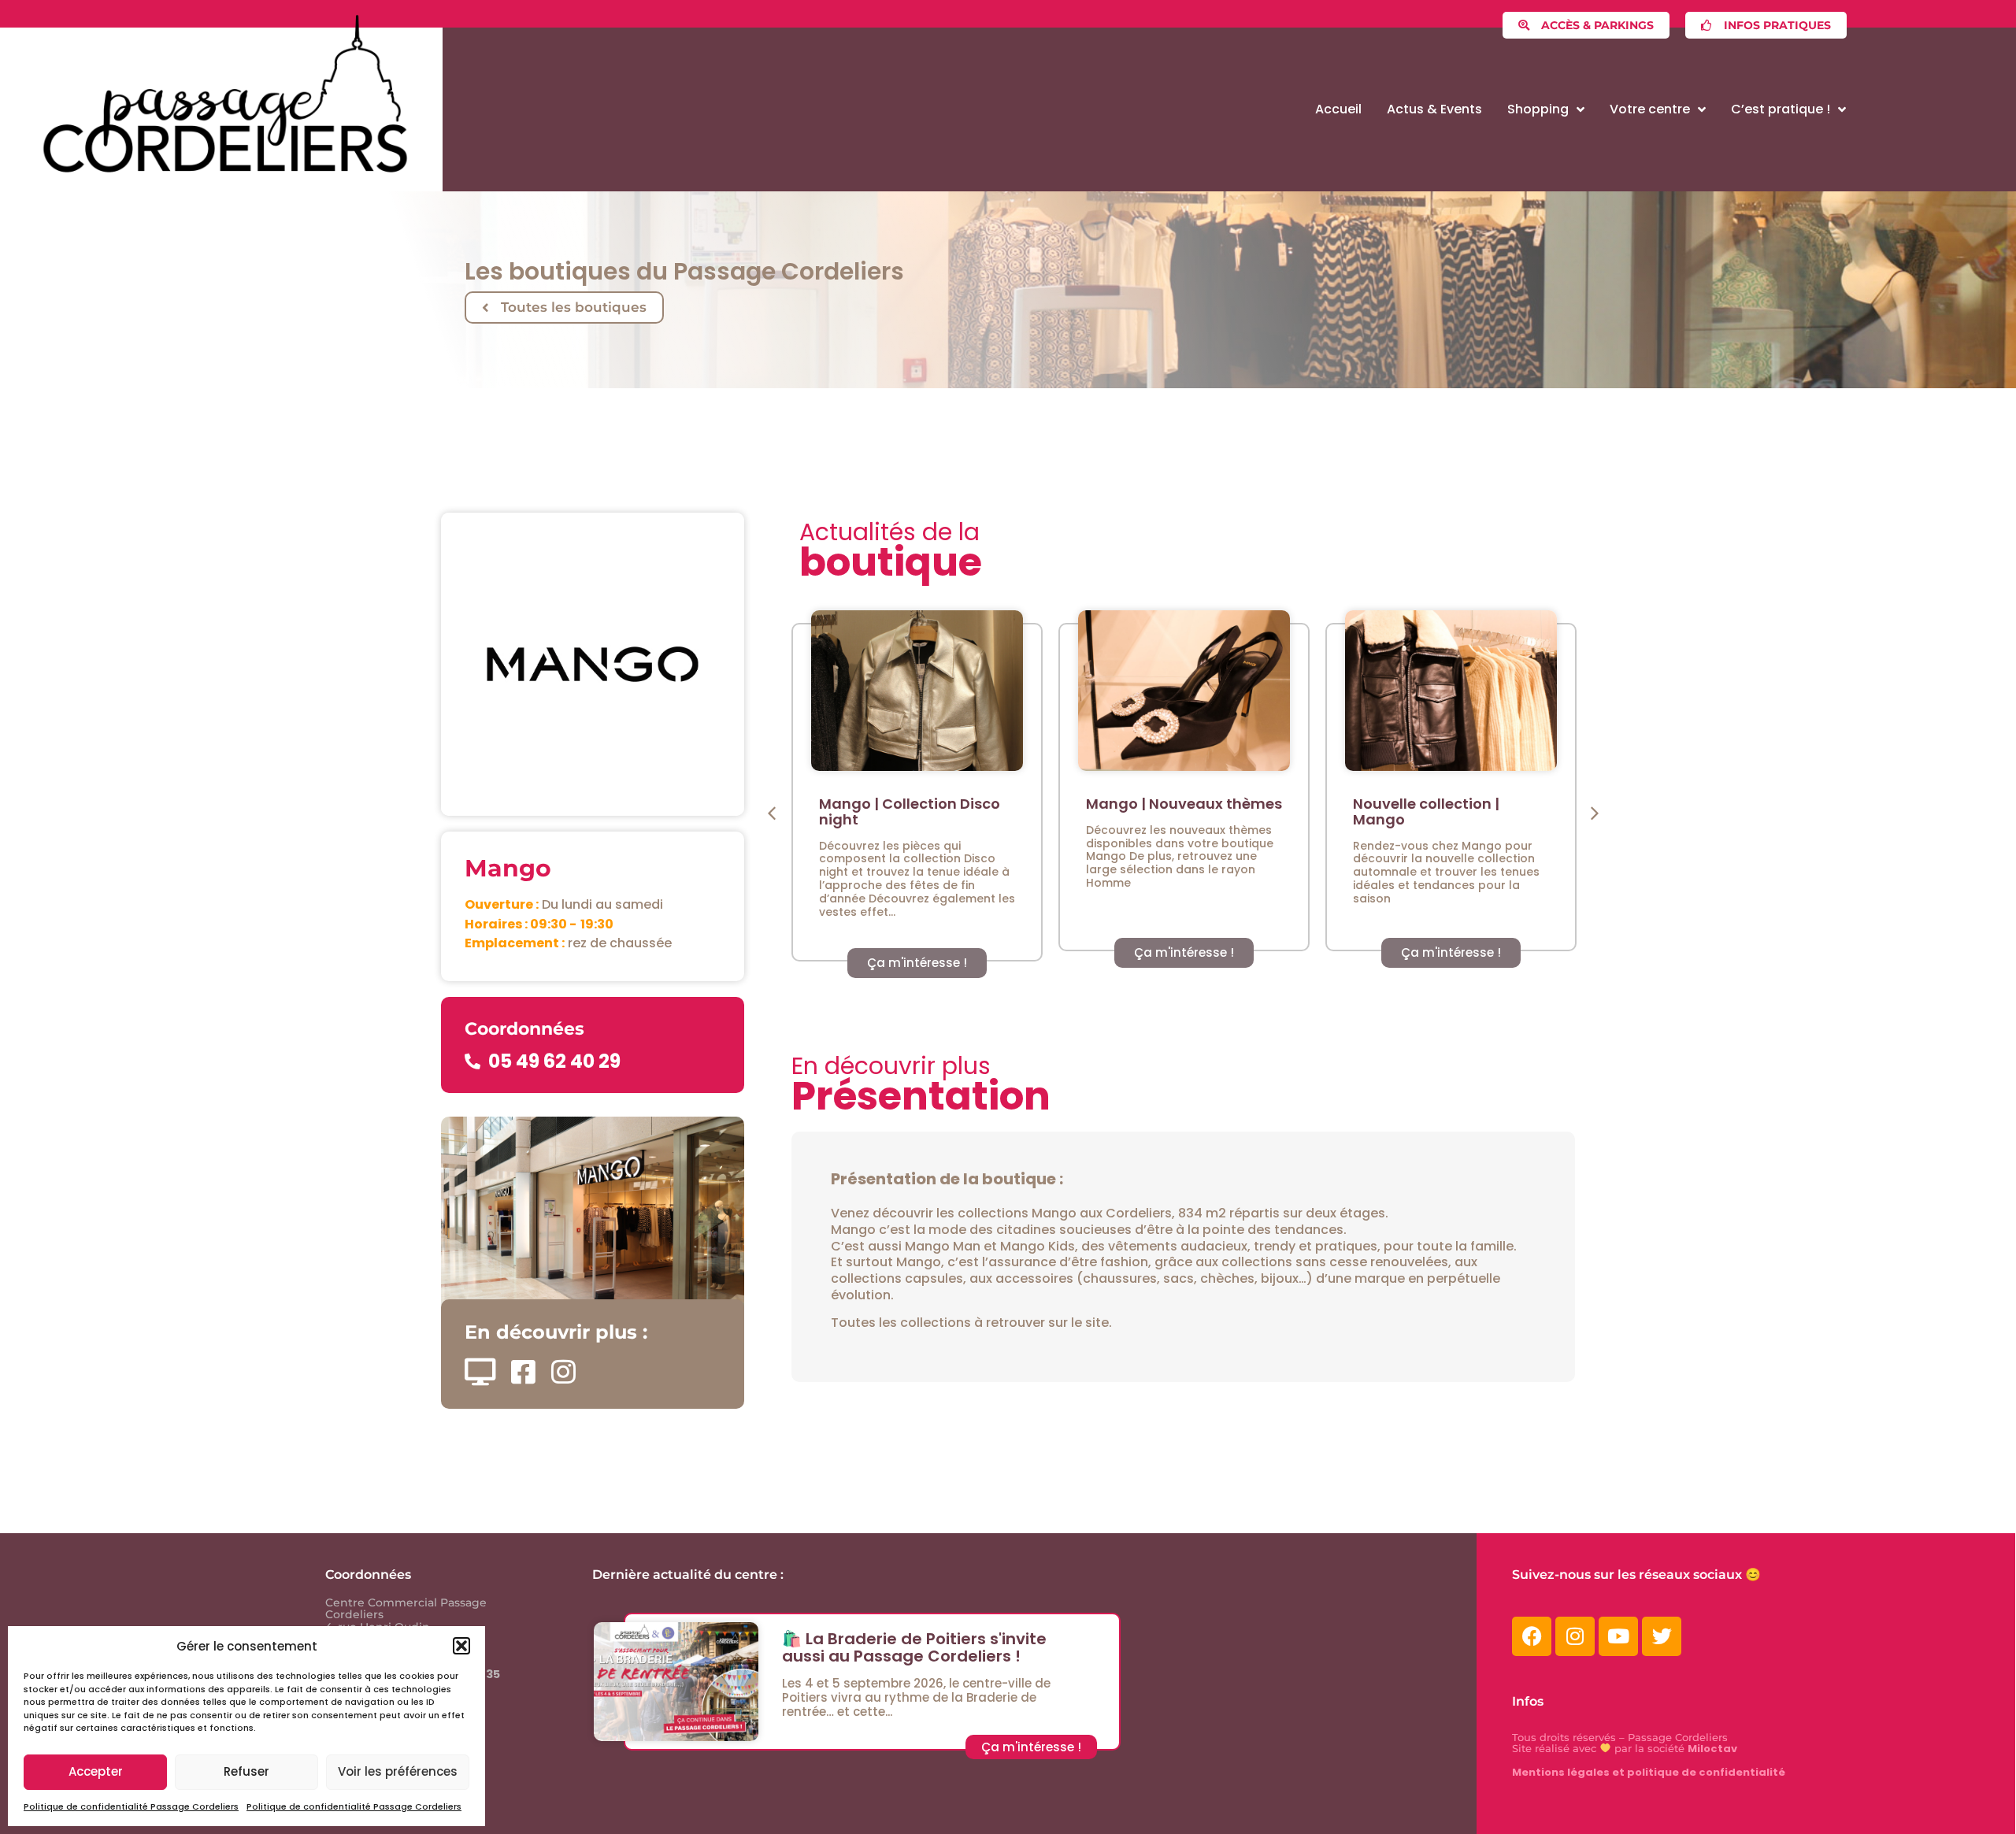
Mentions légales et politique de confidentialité (1649, 1772)
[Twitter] (1662, 1636)
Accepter (96, 1771)
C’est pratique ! (1781, 109)
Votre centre (1650, 109)
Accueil (1338, 109)
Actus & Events (1434, 109)
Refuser (246, 1771)
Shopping (1538, 109)
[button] (461, 1646)
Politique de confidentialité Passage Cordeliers (131, 1806)
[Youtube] (1618, 1636)
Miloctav (1712, 1749)
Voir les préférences (398, 1771)
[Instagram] (1575, 1636)
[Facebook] (1532, 1636)
